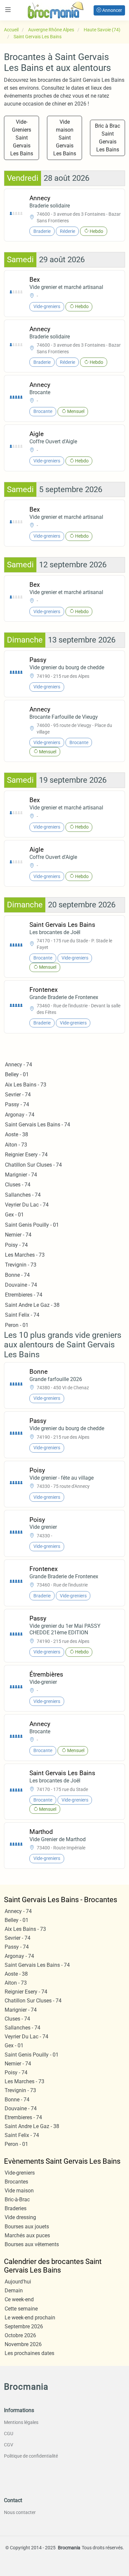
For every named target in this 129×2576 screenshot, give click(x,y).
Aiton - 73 (16, 1145)
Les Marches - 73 (25, 1255)
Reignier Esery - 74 (26, 1155)
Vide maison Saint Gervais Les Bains (65, 138)
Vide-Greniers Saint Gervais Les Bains (22, 138)
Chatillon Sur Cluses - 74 (33, 1165)
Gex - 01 (14, 1215)
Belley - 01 (17, 1074)
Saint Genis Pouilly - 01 (32, 1225)
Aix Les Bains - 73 (26, 1085)
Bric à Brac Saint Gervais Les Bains (107, 138)
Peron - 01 (17, 1325)
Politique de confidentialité (31, 2456)
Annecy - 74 (19, 1065)
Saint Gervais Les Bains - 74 (38, 1125)
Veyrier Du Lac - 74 (27, 1205)
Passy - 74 (17, 1104)
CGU (9, 2434)
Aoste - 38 (17, 1134)
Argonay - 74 (20, 1115)
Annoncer (112, 10)
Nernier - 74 (18, 1235)
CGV (9, 2445)
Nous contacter (20, 2512)
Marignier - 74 (21, 1175)
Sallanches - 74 (23, 1195)
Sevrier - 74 (18, 1095)
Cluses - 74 (18, 1185)
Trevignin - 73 (21, 1265)
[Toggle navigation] (8, 10)
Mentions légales (21, 2422)
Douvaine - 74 (21, 1285)
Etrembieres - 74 (24, 1295)
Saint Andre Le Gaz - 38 (32, 1305)
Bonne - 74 (17, 1275)
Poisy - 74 (16, 1245)
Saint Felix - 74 (22, 1315)
